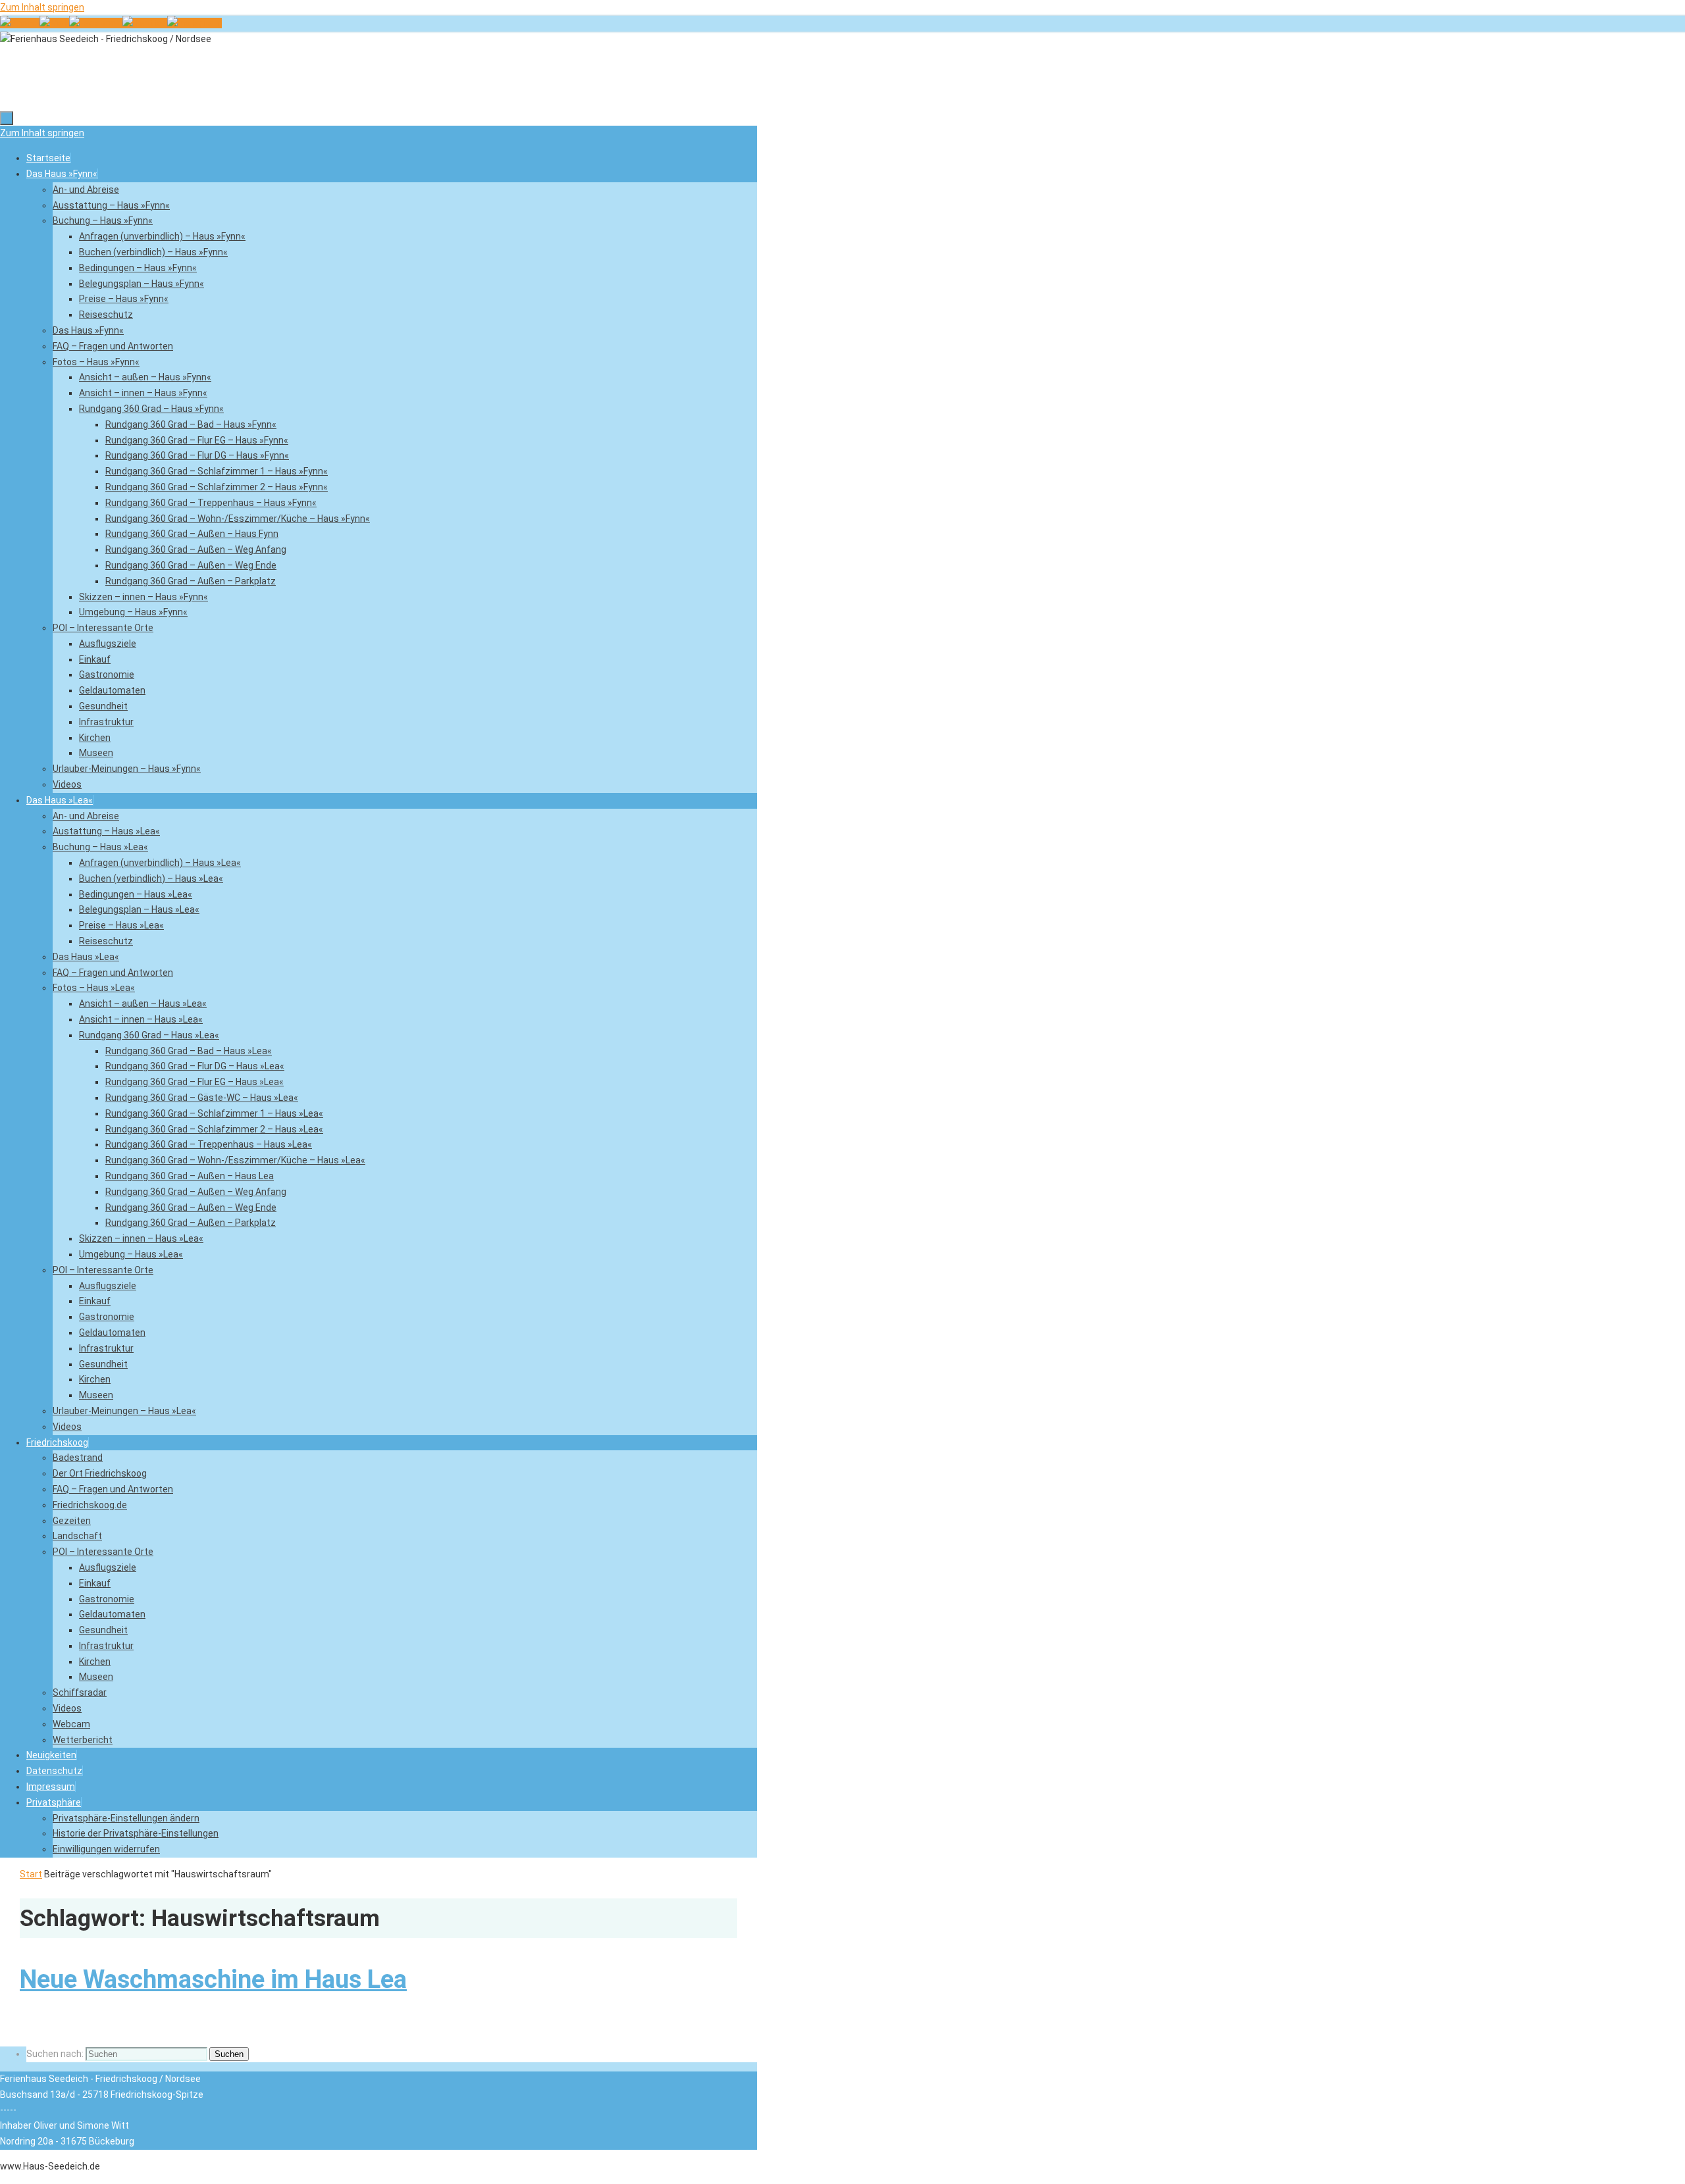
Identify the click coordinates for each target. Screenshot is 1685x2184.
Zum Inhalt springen (42, 7)
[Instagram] (194, 23)
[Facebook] (96, 23)
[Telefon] (20, 23)
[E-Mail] (54, 23)
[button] (54, 1802)
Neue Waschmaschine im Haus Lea (213, 1979)
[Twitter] (145, 23)
